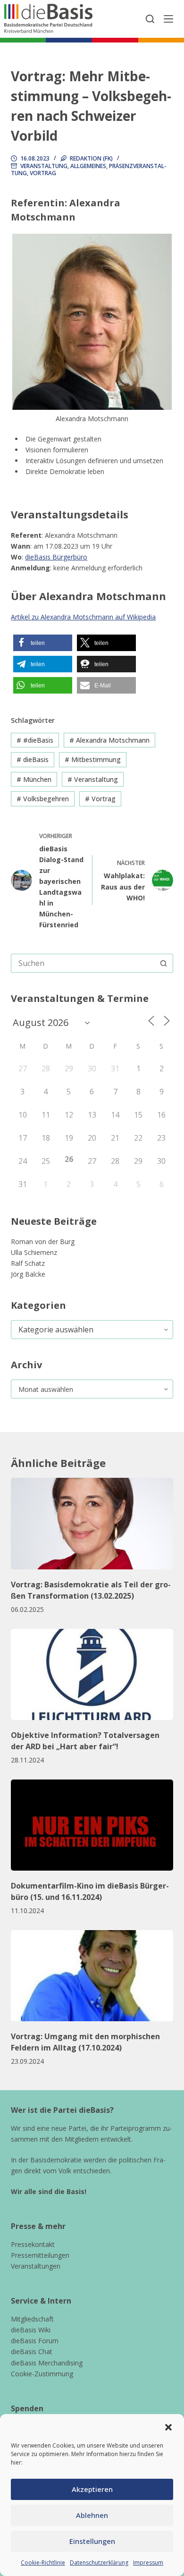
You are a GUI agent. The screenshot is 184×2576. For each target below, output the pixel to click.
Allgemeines (88, 166)
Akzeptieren (92, 2489)
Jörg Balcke (28, 1274)
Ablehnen (92, 2515)
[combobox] (83, 963)
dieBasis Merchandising (47, 2363)
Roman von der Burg (43, 1241)
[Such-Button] (164, 963)
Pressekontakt (33, 2244)
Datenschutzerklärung (99, 2563)
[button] (168, 2427)
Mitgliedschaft (32, 2319)
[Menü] (168, 19)
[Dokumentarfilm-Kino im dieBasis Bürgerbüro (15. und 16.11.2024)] (92, 1825)
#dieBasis (35, 740)
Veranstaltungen (36, 2266)
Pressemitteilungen (40, 2255)
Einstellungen (92, 2541)
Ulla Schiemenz (34, 1252)
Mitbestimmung (93, 759)
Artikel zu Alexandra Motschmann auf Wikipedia (83, 617)
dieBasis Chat (32, 2351)
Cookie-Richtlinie (43, 2563)
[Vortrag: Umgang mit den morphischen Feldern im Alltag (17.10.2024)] (92, 1976)
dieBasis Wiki (31, 2330)
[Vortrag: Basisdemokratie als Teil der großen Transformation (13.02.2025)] (92, 1523)
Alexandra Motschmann (109, 740)
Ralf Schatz (28, 1263)
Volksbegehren (43, 799)
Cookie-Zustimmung (42, 2374)
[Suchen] (150, 19)
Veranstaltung (44, 166)
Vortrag (43, 173)
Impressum (148, 2563)
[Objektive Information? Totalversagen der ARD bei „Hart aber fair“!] (92, 1674)
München (34, 779)
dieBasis (33, 759)
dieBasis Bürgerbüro (56, 557)
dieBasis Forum (35, 2341)
